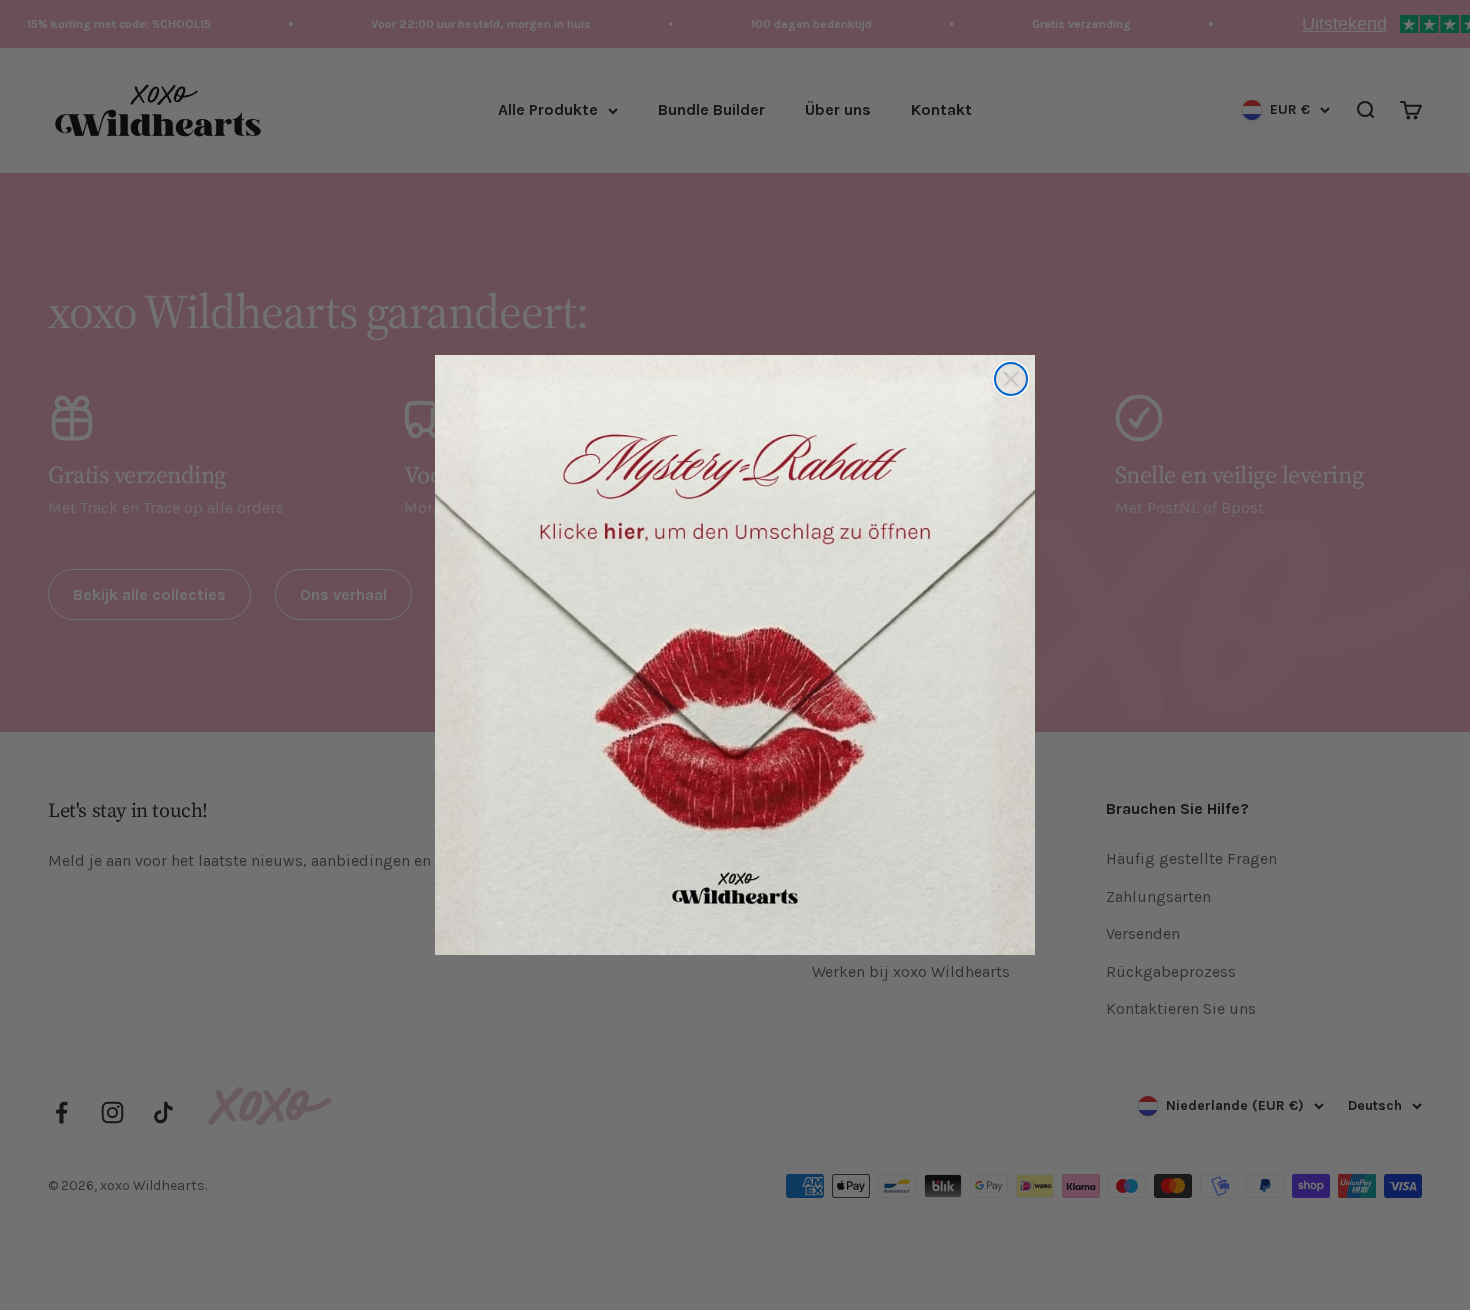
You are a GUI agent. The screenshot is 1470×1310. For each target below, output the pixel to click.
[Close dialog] (1011, 379)
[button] (735, 655)
